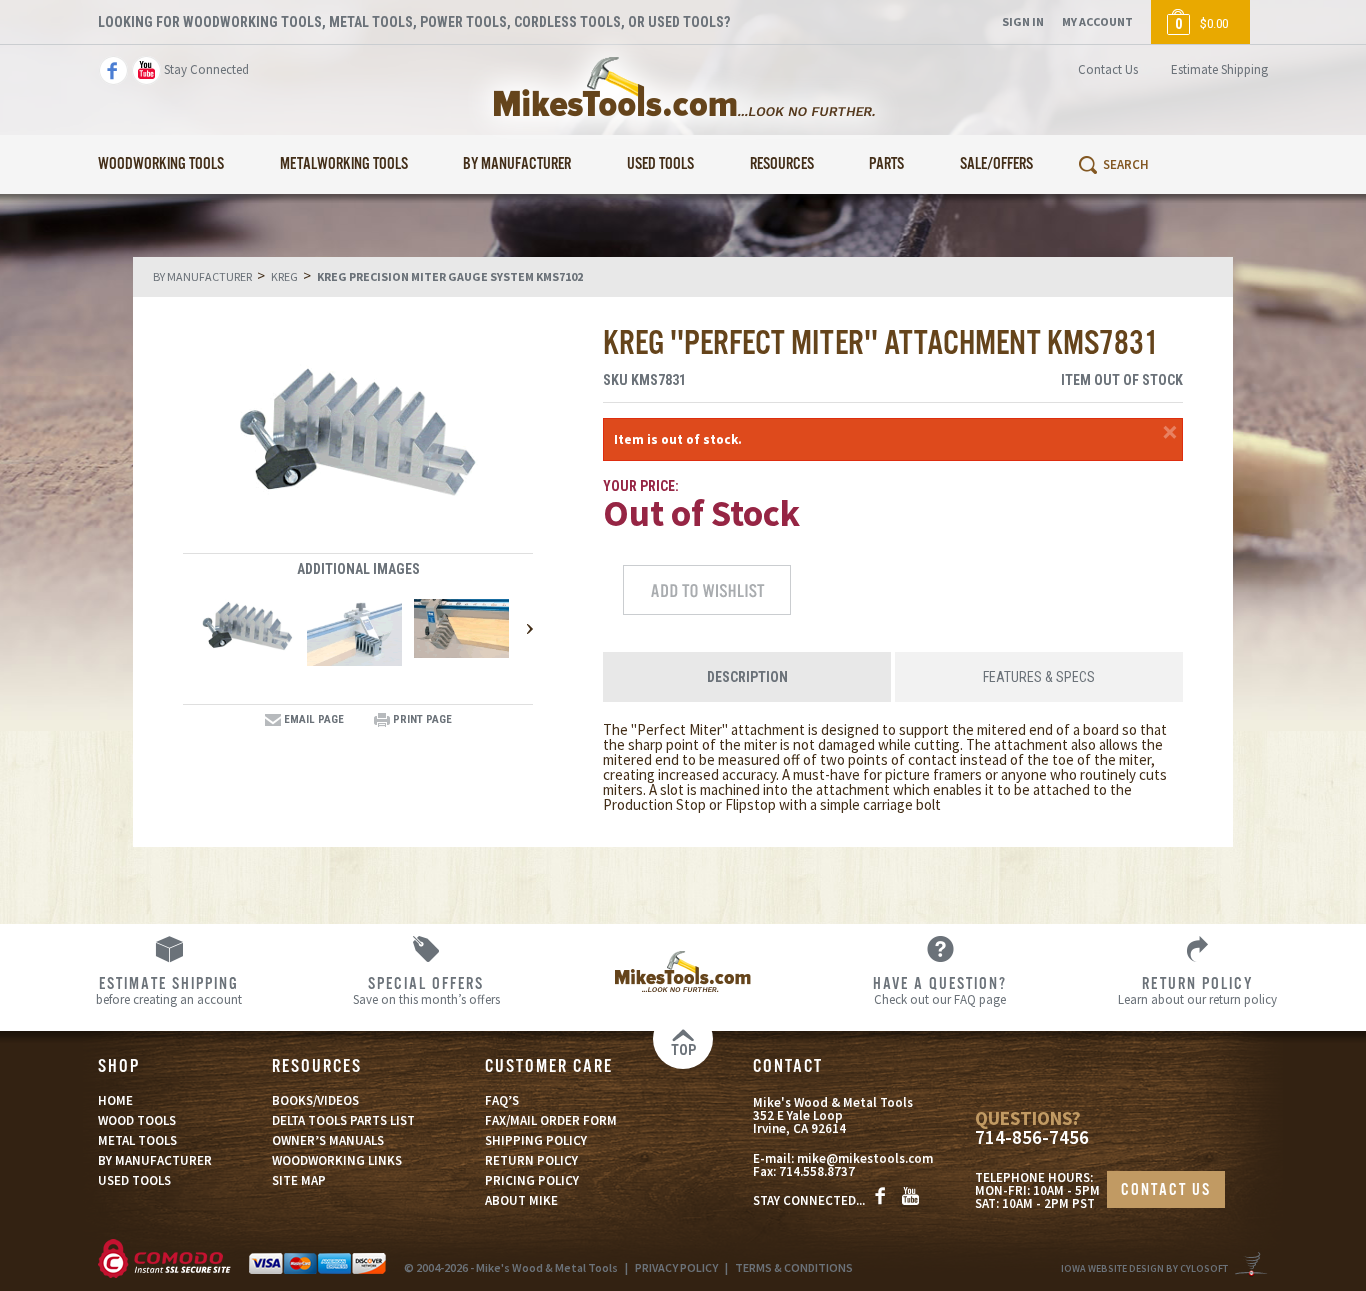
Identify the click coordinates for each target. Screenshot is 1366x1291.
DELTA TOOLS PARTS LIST (343, 1120)
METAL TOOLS (137, 1140)
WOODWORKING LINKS (337, 1160)
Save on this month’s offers (426, 990)
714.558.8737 (817, 1171)
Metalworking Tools (344, 164)
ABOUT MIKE (521, 1200)
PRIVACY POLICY (676, 1267)
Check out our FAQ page (940, 990)
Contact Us (1108, 69)
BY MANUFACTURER (155, 1160)
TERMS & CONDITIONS (794, 1267)
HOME (115, 1100)
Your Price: (641, 486)
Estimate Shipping (1219, 69)
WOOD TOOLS (137, 1120)
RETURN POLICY (531, 1160)
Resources (782, 164)
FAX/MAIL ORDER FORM (551, 1120)
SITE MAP (299, 1180)
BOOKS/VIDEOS (315, 1100)
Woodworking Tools (161, 164)
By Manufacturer (517, 164)
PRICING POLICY (532, 1180)
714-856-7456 (1032, 1137)
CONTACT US (1166, 1190)
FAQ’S (502, 1100)
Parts (886, 164)
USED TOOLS (134, 1180)
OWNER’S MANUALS (328, 1140)
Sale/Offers (996, 164)
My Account (1097, 21)
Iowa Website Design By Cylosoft (1144, 1268)
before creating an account (169, 990)
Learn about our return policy (1197, 990)
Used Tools (660, 164)
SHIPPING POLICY (536, 1140)
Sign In (1023, 21)
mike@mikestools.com (865, 1158)
